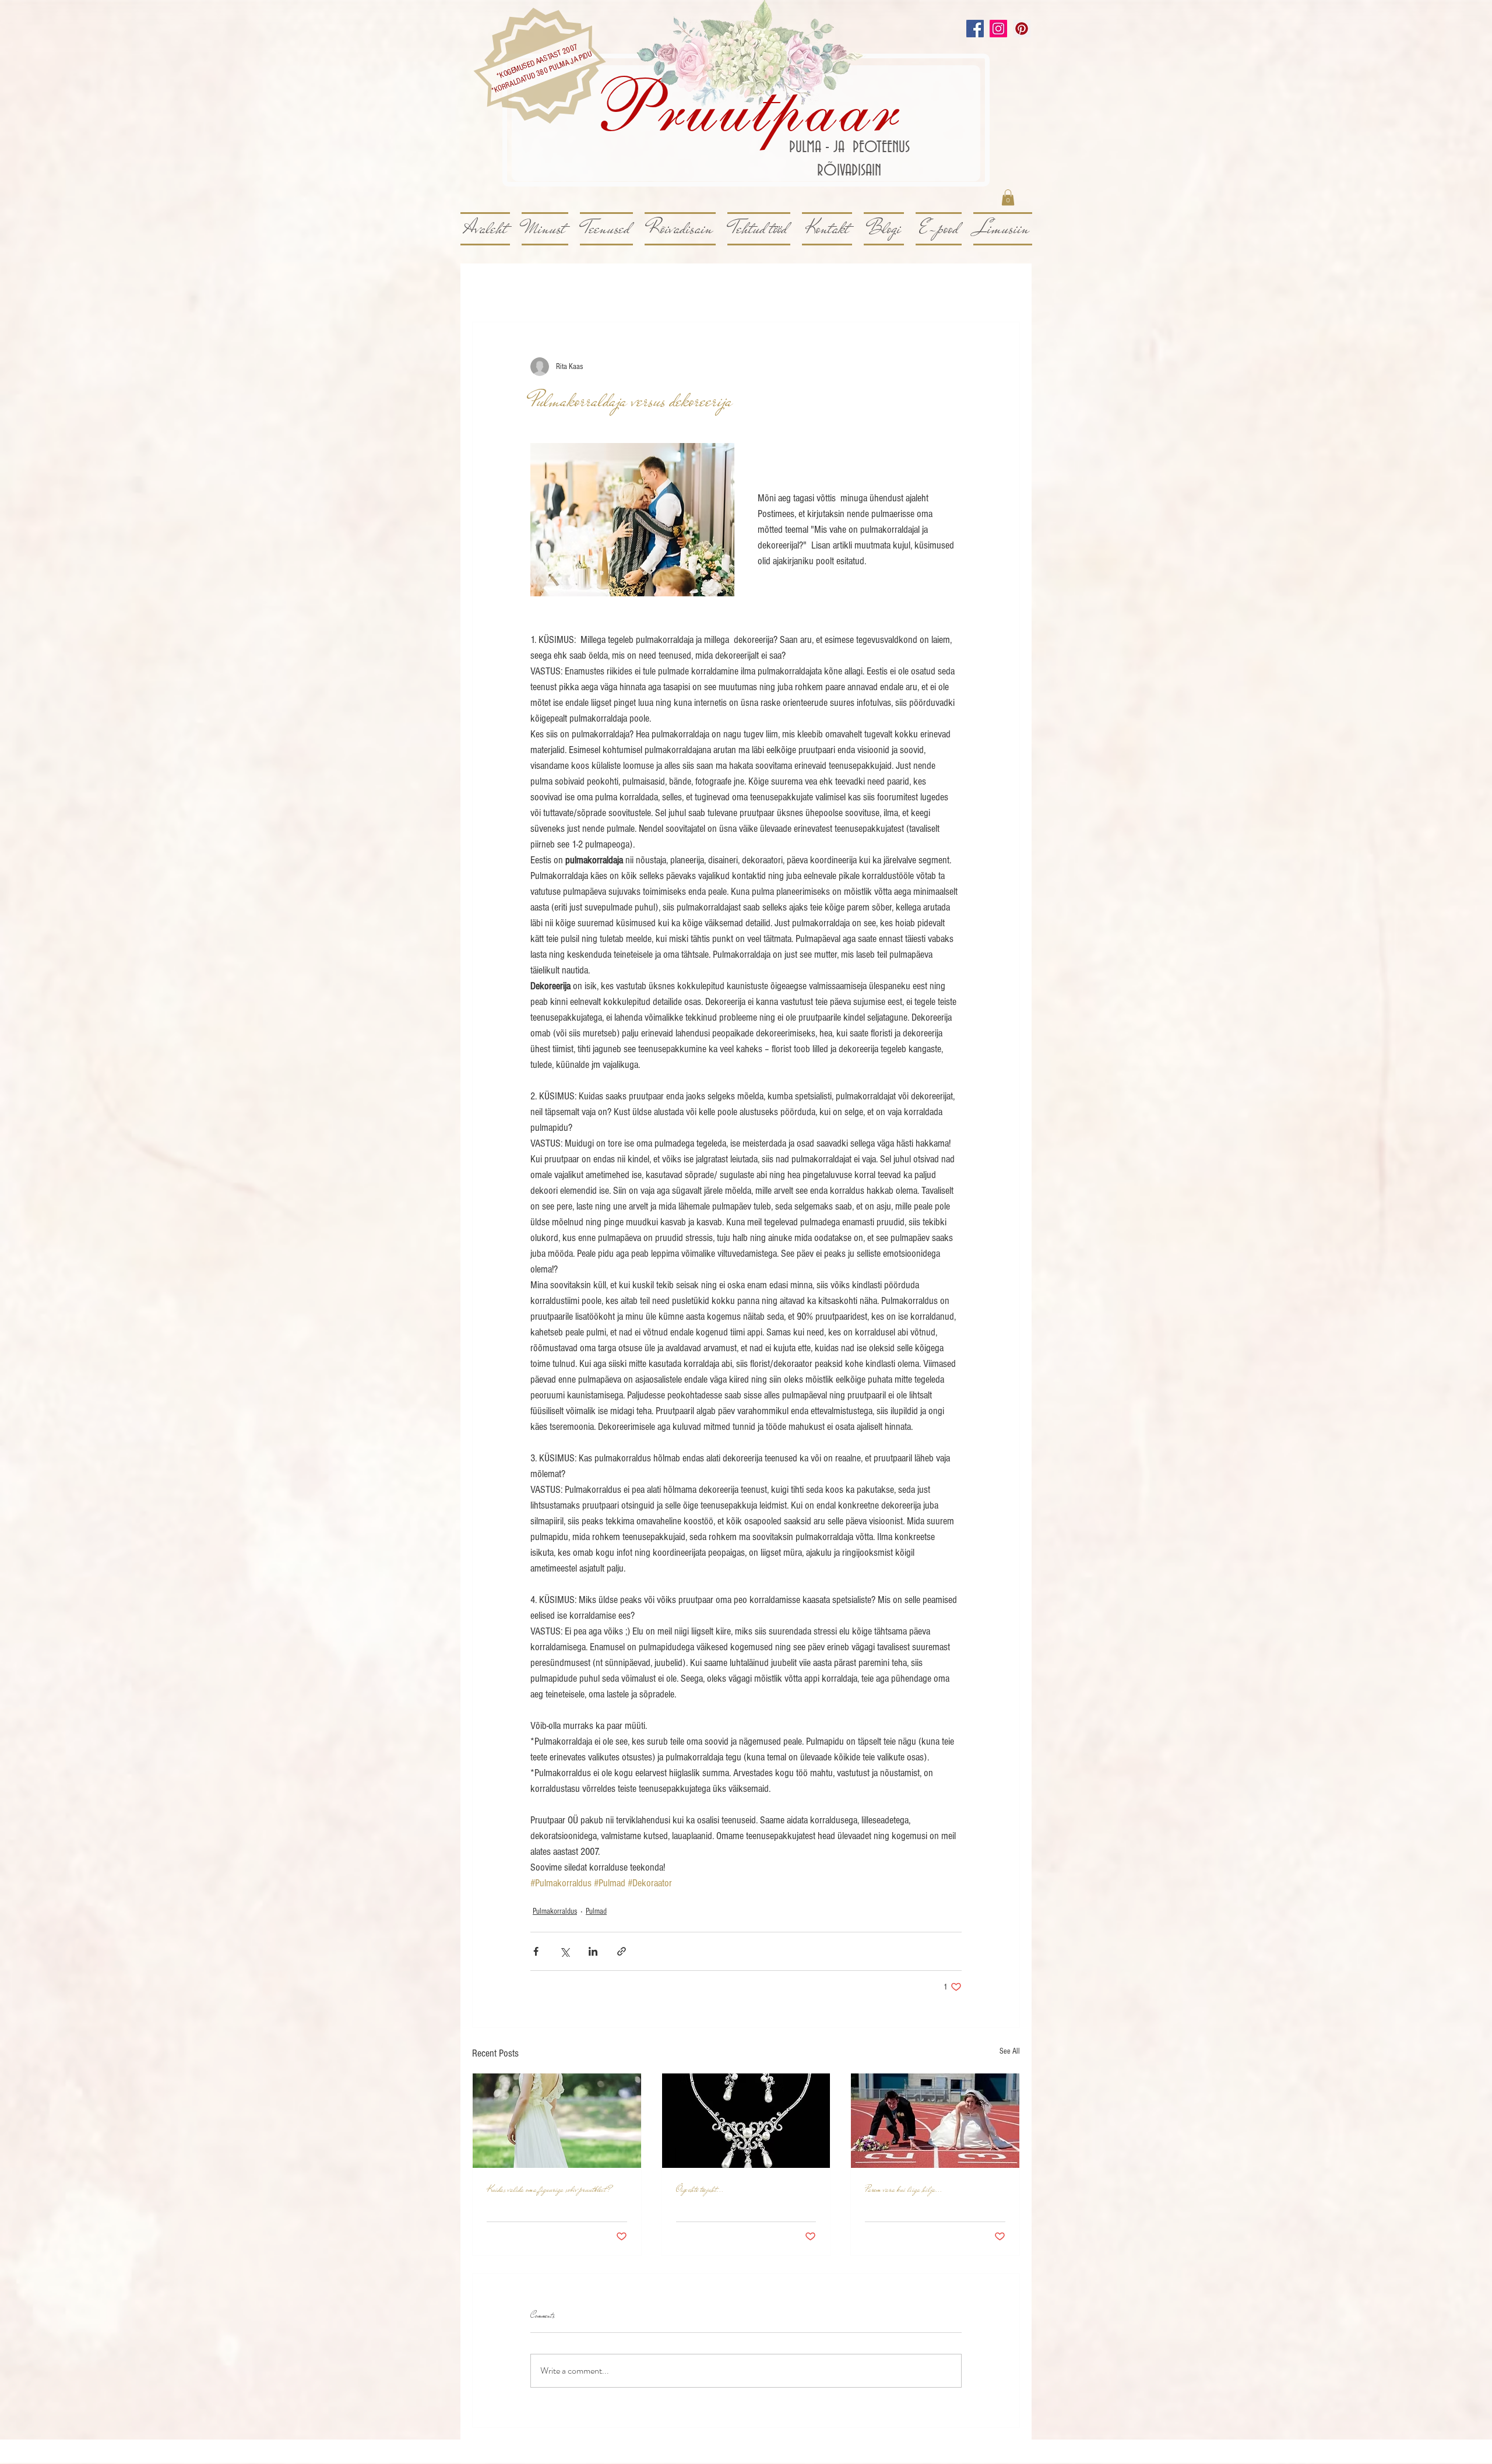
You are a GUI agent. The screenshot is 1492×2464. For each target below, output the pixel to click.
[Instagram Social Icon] (998, 29)
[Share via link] (622, 1951)
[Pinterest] (1022, 29)
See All (1010, 2051)
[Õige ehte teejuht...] (746, 2121)
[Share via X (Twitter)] (564, 1951)
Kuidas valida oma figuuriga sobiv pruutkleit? (549, 2189)
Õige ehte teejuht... (700, 2189)
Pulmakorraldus (555, 1911)
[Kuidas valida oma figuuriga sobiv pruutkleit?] (557, 2121)
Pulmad (596, 1911)
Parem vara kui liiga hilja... (904, 2189)
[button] (1008, 197)
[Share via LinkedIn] (593, 1951)
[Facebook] (975, 29)
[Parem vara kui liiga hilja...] (935, 2121)
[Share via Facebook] (536, 1951)
